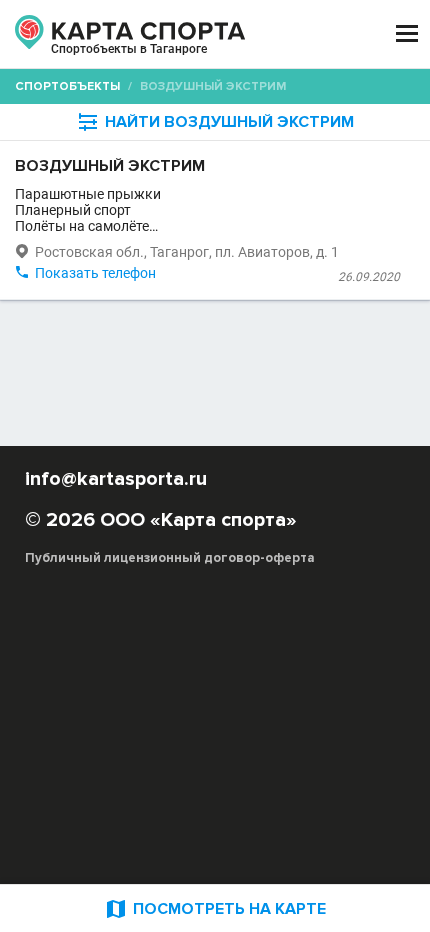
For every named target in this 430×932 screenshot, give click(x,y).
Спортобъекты (67, 86)
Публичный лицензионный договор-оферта (170, 558)
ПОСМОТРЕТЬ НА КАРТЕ (215, 908)
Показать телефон (95, 273)
